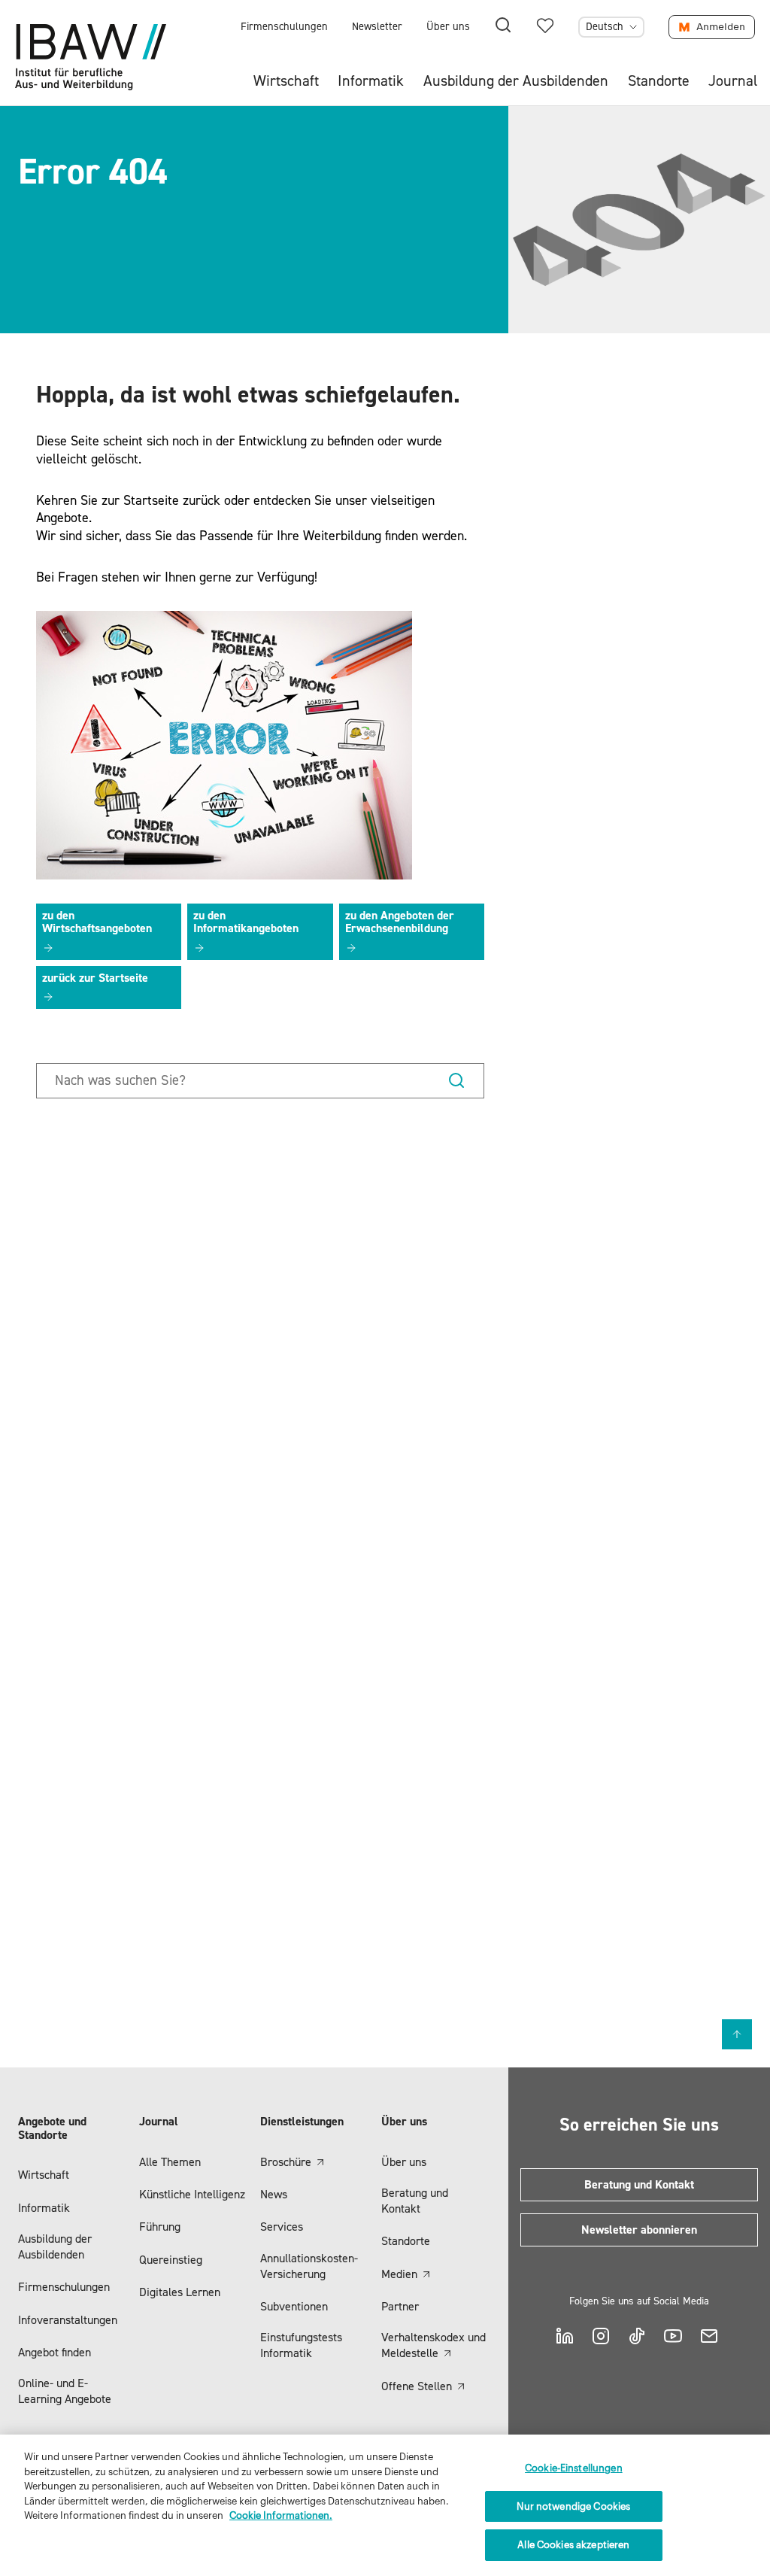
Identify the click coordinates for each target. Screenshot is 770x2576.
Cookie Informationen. (281, 2515)
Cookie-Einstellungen (574, 2468)
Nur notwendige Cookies (573, 2506)
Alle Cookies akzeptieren (573, 2545)
